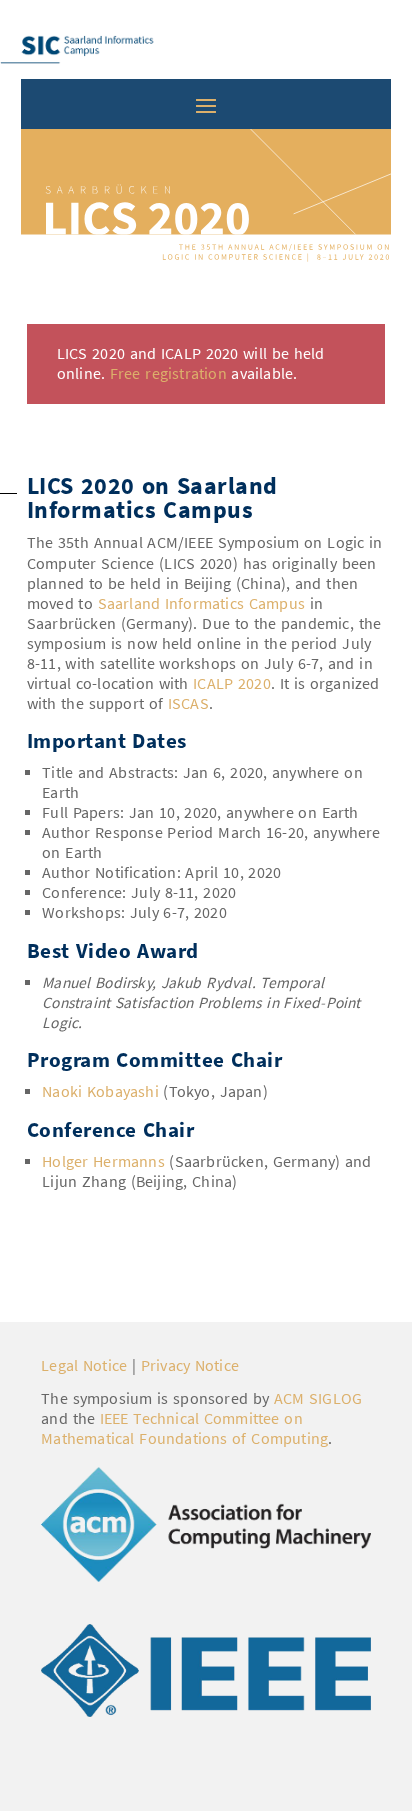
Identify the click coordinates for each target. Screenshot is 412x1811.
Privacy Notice (190, 1365)
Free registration (168, 373)
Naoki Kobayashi (102, 1091)
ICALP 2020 (232, 683)
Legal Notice (84, 1365)
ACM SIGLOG (318, 1398)
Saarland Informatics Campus (201, 603)
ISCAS (188, 703)
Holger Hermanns (103, 1161)
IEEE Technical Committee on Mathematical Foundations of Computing (184, 1428)
